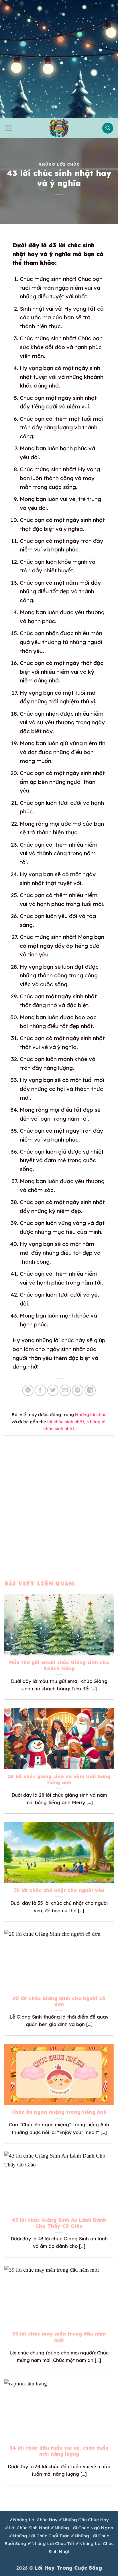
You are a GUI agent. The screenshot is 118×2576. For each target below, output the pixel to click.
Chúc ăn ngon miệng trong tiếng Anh (59, 2112)
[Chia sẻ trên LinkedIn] (90, 1390)
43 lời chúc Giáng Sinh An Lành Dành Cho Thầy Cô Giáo (59, 2223)
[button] (8, 128)
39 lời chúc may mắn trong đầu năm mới (59, 2337)
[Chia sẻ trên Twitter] (53, 1390)
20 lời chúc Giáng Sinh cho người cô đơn (59, 2001)
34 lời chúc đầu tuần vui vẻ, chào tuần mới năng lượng (59, 2451)
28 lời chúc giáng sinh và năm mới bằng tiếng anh (59, 1779)
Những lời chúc (59, 164)
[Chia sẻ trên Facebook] (40, 1390)
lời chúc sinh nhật (66, 1422)
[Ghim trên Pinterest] (78, 1390)
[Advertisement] (59, 59)
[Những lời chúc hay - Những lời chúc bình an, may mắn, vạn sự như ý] (59, 128)
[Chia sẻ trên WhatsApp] (28, 1390)
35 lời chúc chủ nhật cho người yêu (59, 1890)
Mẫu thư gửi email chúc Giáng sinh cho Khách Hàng (59, 1665)
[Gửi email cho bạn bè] (65, 1390)
